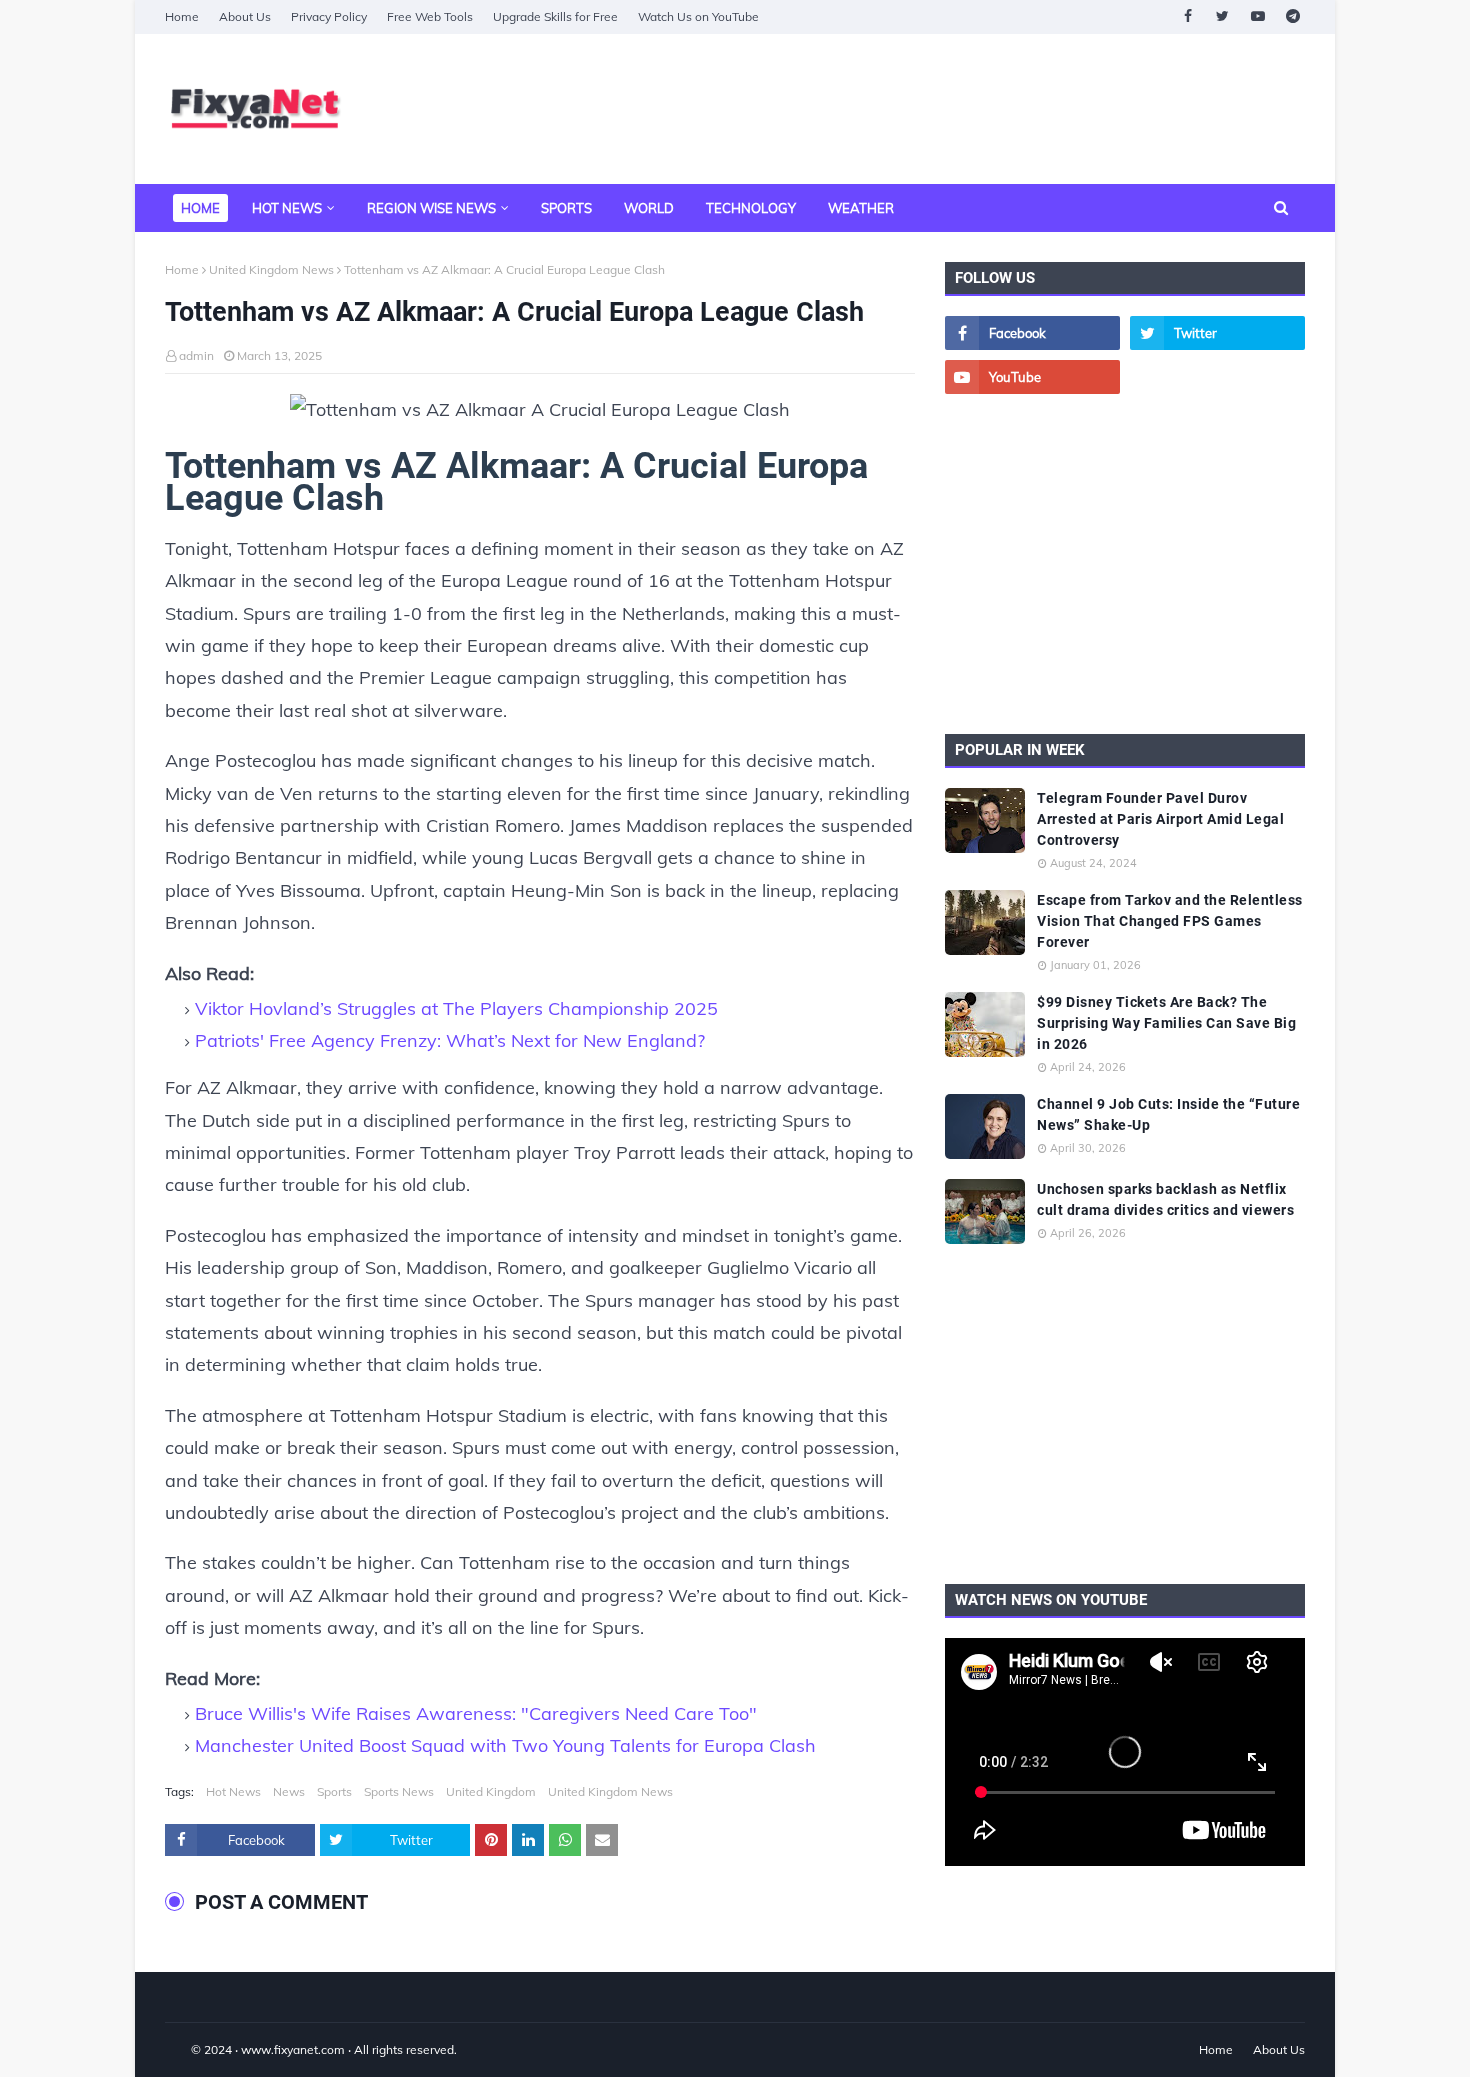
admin (196, 355)
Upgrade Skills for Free (555, 16)
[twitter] (1222, 16)
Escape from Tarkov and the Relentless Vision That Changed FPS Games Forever (1170, 921)
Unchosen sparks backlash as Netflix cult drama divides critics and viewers (1165, 1199)
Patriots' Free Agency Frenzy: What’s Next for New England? (450, 1040)
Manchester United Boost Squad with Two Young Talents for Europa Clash (505, 1745)
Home (182, 16)
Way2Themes (186, 2049)
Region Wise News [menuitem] (431, 208)
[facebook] (1187, 16)
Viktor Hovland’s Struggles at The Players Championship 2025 (456, 1008)
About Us (245, 16)
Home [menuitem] (200, 208)
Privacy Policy (329, 16)
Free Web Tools (430, 16)
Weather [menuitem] (861, 208)
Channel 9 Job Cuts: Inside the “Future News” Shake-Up (1168, 1114)
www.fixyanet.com (293, 2049)
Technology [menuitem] (751, 208)
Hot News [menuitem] (287, 208)
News (289, 1791)
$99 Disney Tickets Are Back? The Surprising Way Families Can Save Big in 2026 (1166, 1023)
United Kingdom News (271, 269)
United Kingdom (491, 1791)
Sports (334, 1791)
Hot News (233, 1791)
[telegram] (1292, 16)
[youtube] (1257, 16)
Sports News (399, 1791)
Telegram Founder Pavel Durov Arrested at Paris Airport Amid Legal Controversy (1160, 819)
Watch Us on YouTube (698, 16)
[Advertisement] (941, 109)
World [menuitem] (649, 208)
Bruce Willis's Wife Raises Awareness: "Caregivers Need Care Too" (476, 1713)
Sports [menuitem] (566, 208)
